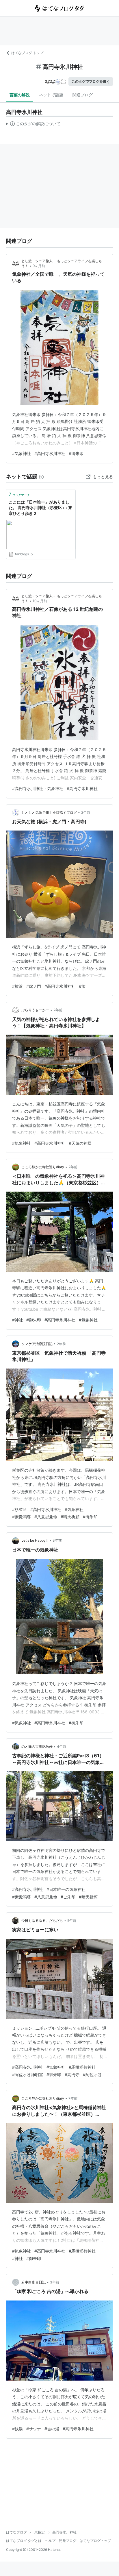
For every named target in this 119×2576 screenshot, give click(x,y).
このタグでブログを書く (91, 81)
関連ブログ (83, 95)
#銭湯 (17, 2429)
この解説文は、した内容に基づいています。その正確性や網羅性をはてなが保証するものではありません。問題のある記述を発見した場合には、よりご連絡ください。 (33, 125)
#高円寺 (72, 2075)
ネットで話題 (51, 95)
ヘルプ (50, 2541)
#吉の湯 (52, 2429)
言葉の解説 (20, 95)
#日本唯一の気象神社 (66, 1889)
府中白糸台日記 (34, 2282)
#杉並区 (19, 1509)
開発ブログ (68, 2541)
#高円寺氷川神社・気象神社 (38, 788)
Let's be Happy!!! (35, 1540)
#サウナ (34, 2429)
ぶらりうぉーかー (35, 1010)
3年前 (57, 1540)
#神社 (17, 1320)
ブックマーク (19, 494)
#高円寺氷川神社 (50, 453)
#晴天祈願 (70, 1517)
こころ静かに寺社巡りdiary (43, 1167)
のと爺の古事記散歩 (37, 1746)
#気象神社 (22, 453)
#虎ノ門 (34, 986)
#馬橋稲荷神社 (82, 2067)
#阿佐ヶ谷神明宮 (28, 2075)
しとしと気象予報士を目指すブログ (49, 812)
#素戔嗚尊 (22, 1517)
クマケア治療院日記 (37, 1344)
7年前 (73, 2098)
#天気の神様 (80, 1143)
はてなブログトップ (95, 2541)
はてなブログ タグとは (24, 2541)
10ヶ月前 (40, 601)
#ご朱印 (68, 1897)
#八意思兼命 (46, 1517)
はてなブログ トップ (27, 53)
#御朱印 (76, 453)
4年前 (62, 1746)
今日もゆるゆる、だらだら (42, 1921)
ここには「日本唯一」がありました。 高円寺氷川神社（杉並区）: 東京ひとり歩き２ (40, 508)
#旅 (82, 986)
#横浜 (17, 986)
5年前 (72, 1921)
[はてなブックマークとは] (41, 477)
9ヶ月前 (39, 266)
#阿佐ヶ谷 (92, 2075)
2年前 (86, 812)
